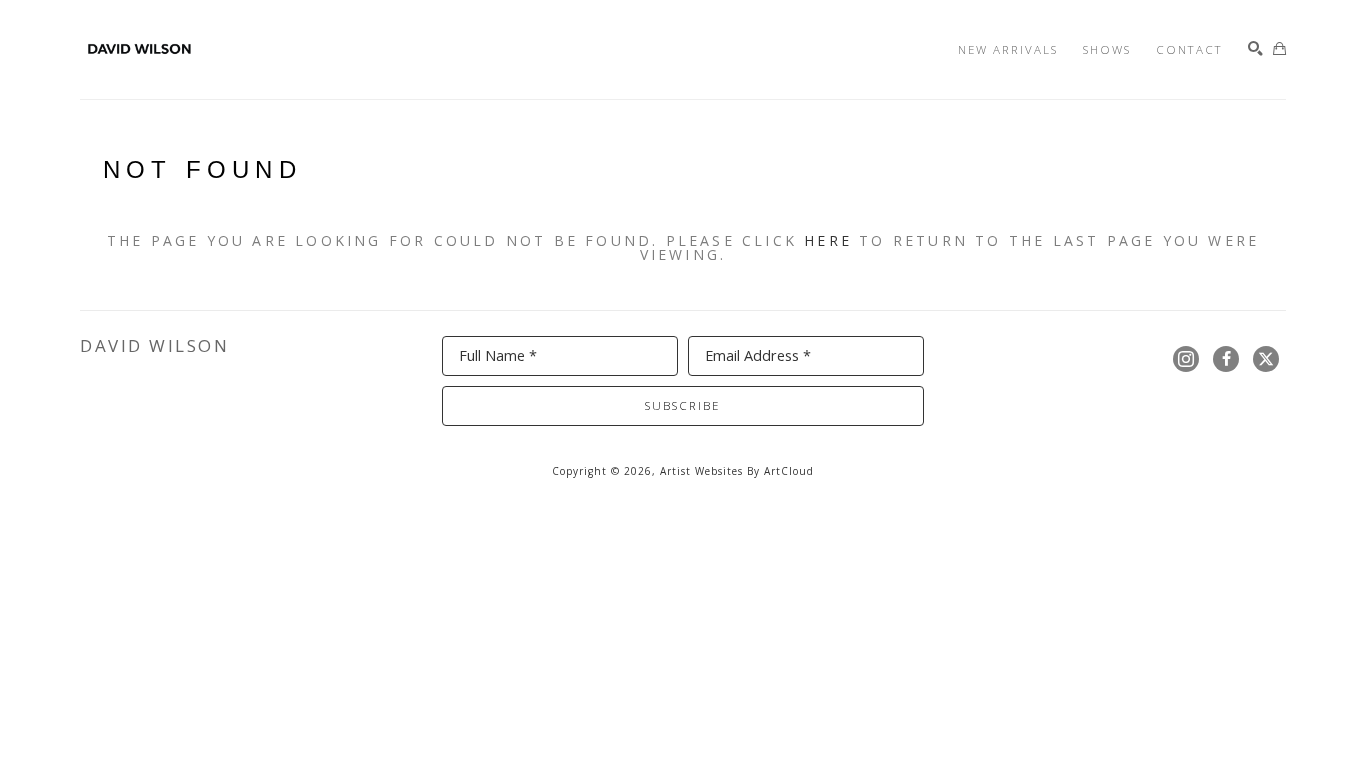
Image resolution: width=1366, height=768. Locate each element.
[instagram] (1186, 359)
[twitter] (1266, 359)
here (828, 240)
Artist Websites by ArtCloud (737, 471)
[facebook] (1226, 359)
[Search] (1255, 49)
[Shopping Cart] (1279, 49)
